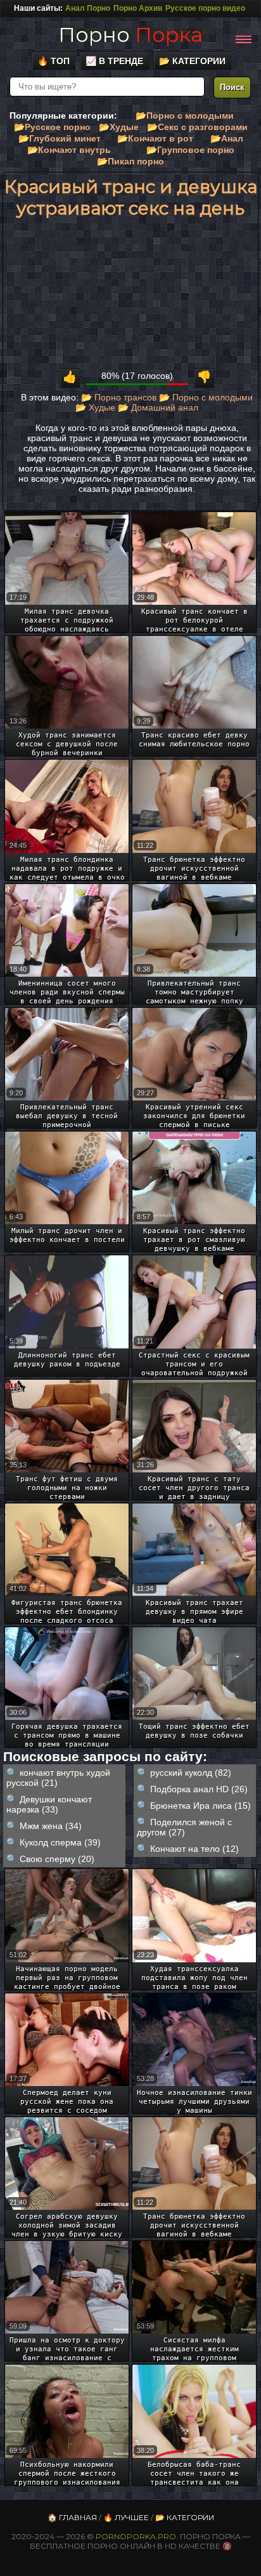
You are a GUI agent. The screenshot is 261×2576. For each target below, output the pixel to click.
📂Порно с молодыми (185, 116)
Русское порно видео (205, 8)
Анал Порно (88, 8)
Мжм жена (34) (51, 1826)
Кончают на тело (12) (194, 1849)
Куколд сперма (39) (60, 1842)
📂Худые (119, 127)
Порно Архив (138, 8)
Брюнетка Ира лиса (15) (201, 1806)
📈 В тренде (114, 61)
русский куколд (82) (191, 1773)
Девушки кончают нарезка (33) (49, 1804)
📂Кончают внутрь (69, 150)
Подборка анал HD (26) (199, 1789)
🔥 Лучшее (126, 2517)
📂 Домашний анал (158, 407)
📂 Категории (192, 61)
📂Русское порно (52, 127)
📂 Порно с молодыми (206, 397)
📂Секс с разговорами (197, 127)
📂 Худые (95, 407)
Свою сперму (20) (57, 1859)
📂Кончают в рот (155, 138)
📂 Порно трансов (119, 397)
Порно (130, 35)
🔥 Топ (54, 61)
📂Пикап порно (130, 161)
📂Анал (227, 138)
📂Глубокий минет (60, 138)
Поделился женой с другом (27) (184, 1827)
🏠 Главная (72, 2517)
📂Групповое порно (190, 150)
